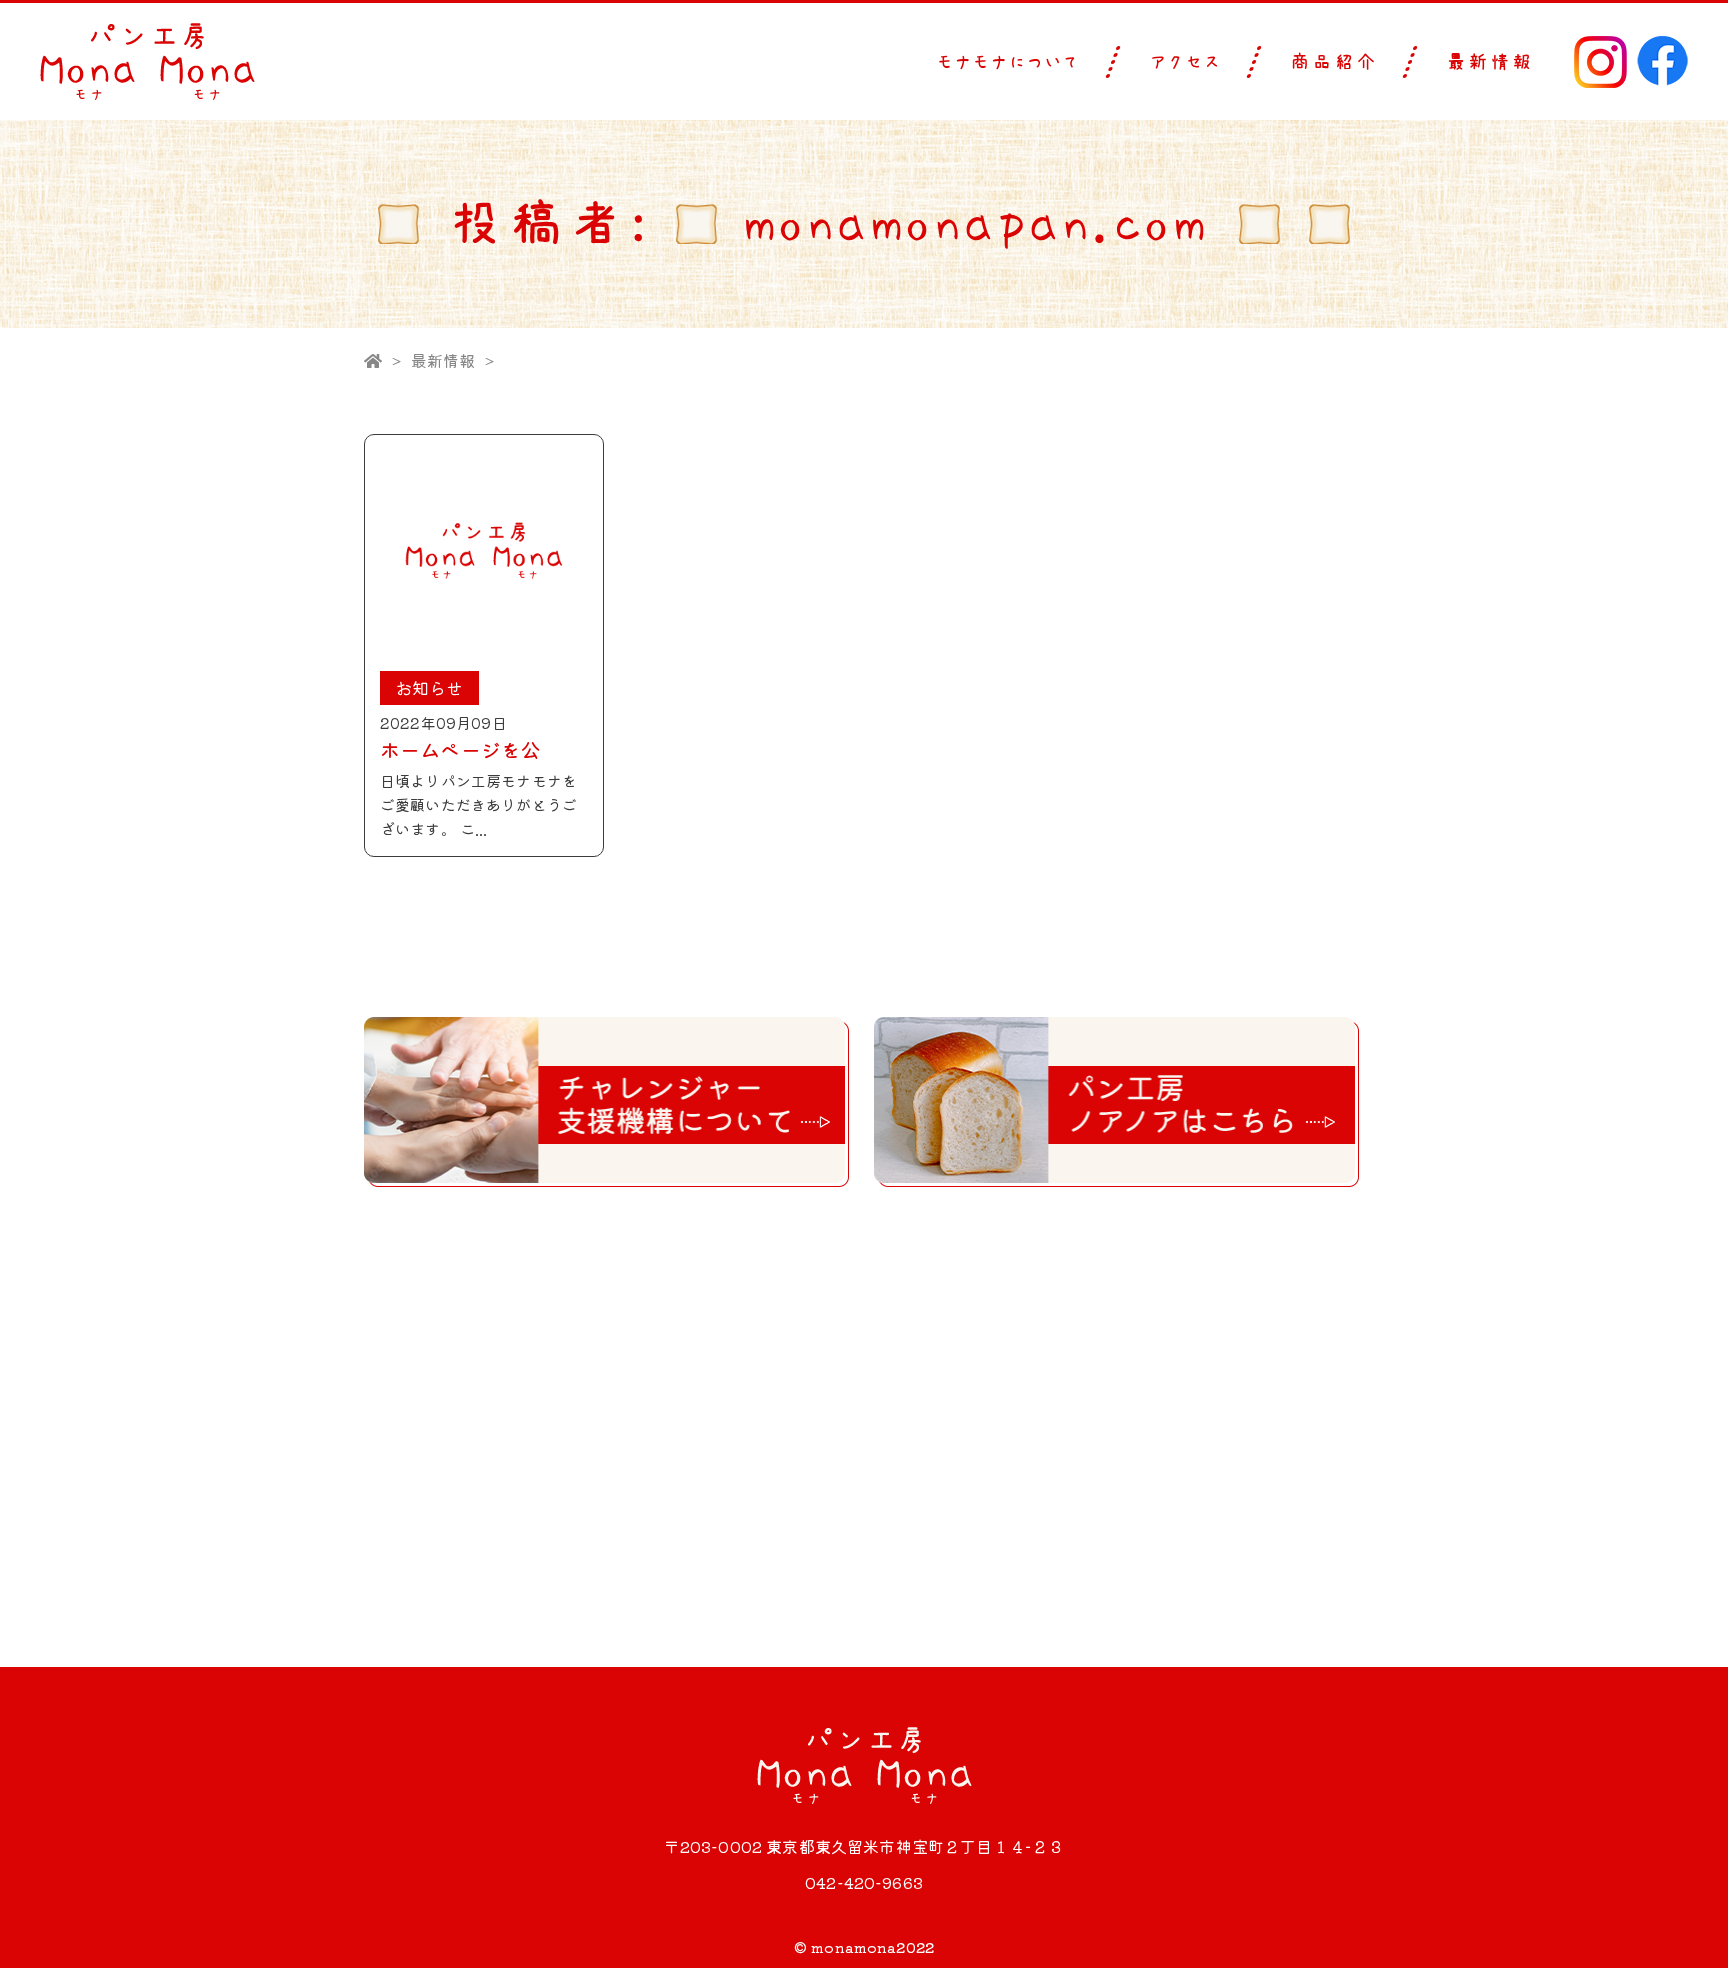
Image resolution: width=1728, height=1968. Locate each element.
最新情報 (1490, 62)
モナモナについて (1009, 62)
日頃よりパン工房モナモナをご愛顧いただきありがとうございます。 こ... (478, 804)
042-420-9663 (864, 1882)
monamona (853, 1947)
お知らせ (429, 687)
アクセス (1186, 62)
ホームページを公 (460, 750)
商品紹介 (1334, 62)
